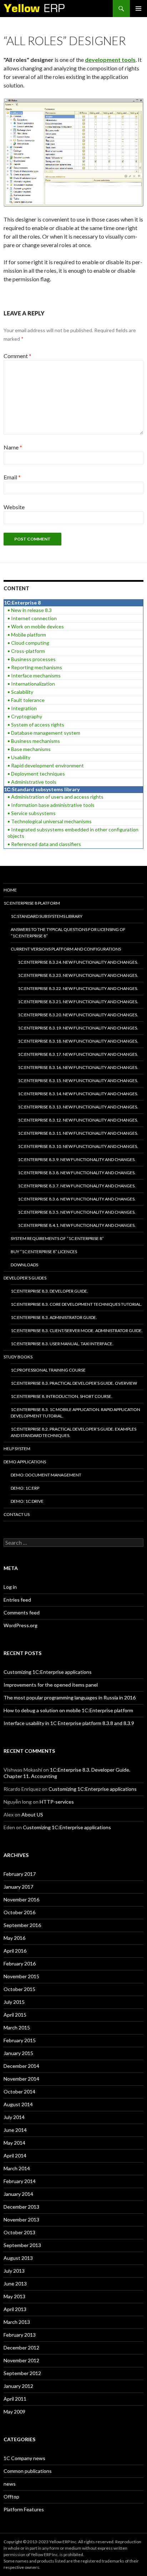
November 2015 (21, 1976)
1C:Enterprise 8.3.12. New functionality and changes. (78, 1120)
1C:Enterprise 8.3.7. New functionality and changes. (77, 1186)
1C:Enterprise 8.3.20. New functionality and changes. (78, 1015)
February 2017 (20, 1874)
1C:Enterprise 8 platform (32, 903)
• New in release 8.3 (30, 610)
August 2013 (18, 2258)
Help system (17, 1449)
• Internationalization (31, 684)
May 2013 (14, 2296)
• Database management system (44, 733)
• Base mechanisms (29, 749)
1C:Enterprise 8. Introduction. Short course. (62, 1396)
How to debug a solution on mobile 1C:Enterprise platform (68, 1710)
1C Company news (24, 2458)
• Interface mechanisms (34, 675)
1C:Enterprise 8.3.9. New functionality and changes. (77, 1159)
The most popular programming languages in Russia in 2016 (70, 1697)
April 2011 (15, 2399)
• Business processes (32, 659)
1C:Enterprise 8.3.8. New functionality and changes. (77, 1173)
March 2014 (17, 2168)
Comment (17, 356)
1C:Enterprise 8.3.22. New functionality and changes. (78, 988)
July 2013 (14, 2271)
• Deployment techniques (36, 774)
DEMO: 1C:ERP (25, 1488)
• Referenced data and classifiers (44, 844)
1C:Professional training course (48, 1370)
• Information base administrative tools (51, 805)
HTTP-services (57, 1802)
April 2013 (15, 2309)
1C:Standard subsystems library (47, 916)
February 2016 (20, 1963)
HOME (10, 890)
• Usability (19, 757)
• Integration (22, 708)
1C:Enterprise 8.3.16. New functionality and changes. (78, 1067)
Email (12, 477)
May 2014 (14, 2143)
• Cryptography (25, 716)
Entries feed (17, 1600)
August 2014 (18, 2104)
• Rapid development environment (46, 765)
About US (32, 1814)
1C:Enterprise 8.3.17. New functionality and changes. (78, 1054)
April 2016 (15, 1951)
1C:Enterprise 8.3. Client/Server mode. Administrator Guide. (77, 1330)
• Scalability (20, 692)
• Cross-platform (26, 651)
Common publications (28, 2471)
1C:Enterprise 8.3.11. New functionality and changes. (78, 1133)
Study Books (18, 1357)
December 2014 (21, 2066)
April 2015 (15, 2015)
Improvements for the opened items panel (51, 1685)
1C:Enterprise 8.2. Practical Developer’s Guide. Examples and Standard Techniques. (73, 1432)
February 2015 (20, 2040)
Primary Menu (138, 9)
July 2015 (14, 2002)
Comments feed (22, 1612)
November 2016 (21, 1899)
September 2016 (22, 1925)
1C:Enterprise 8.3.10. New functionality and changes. (78, 1146)
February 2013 (20, 2335)
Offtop (11, 2497)
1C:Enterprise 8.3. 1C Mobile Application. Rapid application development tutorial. (75, 1413)
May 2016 (14, 1938)
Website (14, 507)
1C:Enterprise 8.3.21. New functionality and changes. (78, 1002)
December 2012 (21, 2348)
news (10, 2484)
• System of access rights (36, 725)
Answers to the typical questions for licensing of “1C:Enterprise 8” (68, 933)
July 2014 (14, 2117)
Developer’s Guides (25, 1278)
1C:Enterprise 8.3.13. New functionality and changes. (78, 1107)
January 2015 (18, 2053)
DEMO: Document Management (46, 1475)
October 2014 (19, 2091)
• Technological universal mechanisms (50, 821)
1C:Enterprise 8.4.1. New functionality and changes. (77, 1225)
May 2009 (14, 2412)
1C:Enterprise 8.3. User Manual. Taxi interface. (62, 1344)
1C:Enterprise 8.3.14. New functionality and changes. (78, 1094)
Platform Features (24, 2509)
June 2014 (15, 2130)
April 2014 (15, 2155)
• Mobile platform (27, 635)
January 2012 (18, 2386)
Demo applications (25, 1462)
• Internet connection (32, 618)
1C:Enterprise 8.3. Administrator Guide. (54, 1317)
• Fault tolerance (26, 700)
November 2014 (21, 2079)
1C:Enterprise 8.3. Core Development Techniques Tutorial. (76, 1304)
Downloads (24, 1265)
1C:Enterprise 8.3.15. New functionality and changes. (78, 1081)
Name (13, 447)
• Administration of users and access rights (55, 797)
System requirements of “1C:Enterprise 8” (57, 1238)
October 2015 (19, 1989)
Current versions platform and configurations (66, 949)
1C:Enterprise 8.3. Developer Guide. (49, 1291)
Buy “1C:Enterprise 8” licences (44, 1252)
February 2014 (20, 2181)
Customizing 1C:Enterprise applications (48, 1672)
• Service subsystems (32, 813)
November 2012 (21, 2360)
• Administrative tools (32, 782)
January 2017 (18, 1887)
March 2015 (17, 2027)
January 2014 (18, 2194)
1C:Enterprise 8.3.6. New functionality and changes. (77, 1199)
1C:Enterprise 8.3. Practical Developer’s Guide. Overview (74, 1383)
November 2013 (21, 2220)
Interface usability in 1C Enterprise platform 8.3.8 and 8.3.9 (69, 1723)
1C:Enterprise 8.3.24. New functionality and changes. (78, 962)
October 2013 (19, 2232)
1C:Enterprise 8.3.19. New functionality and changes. (78, 1028)
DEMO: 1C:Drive (27, 1501)
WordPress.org (21, 1625)
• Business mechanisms (34, 741)
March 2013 (17, 2322)
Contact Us (17, 1514)
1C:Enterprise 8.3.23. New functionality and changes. (78, 975)
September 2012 (22, 2373)
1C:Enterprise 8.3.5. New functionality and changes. (77, 1212)
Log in (10, 1587)
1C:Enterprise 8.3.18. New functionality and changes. (78, 1041)
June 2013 (15, 2284)
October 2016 (19, 1912)
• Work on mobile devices (36, 626)
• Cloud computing (28, 643)
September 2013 (22, 2245)
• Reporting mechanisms (35, 667)
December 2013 (21, 2207)
